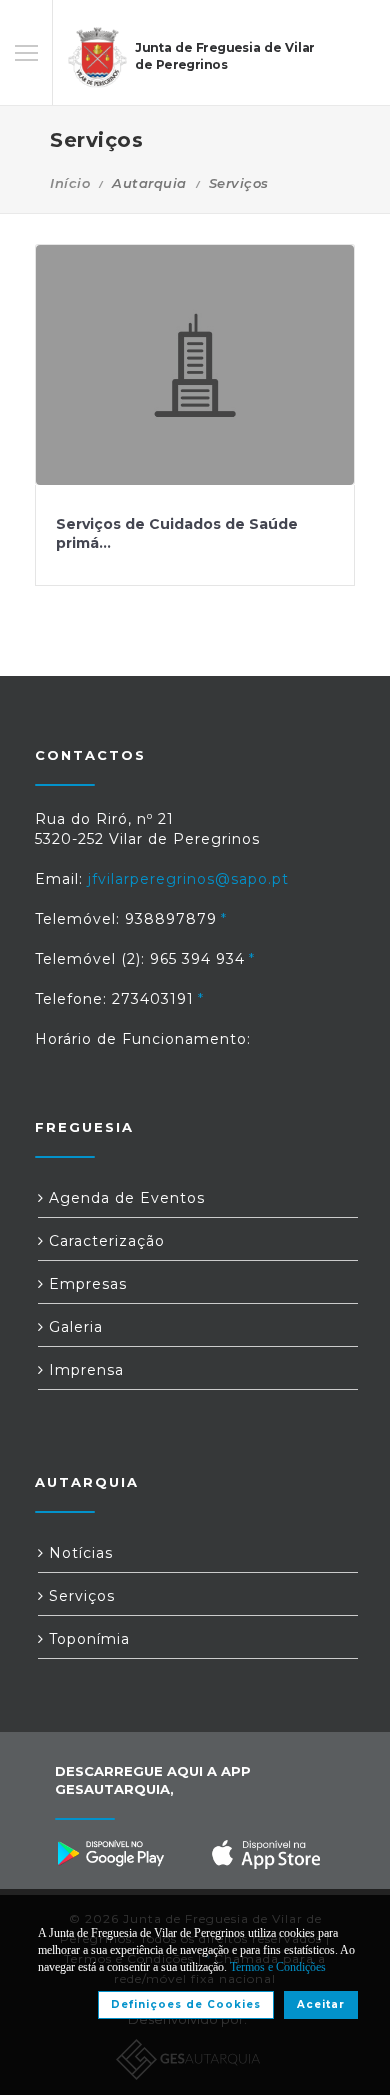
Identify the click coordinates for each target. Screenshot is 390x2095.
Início (70, 183)
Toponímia (87, 1639)
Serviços (79, 1596)
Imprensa (84, 1370)
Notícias (78, 1553)
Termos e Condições (278, 1967)
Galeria (73, 1327)
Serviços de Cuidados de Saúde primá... (177, 534)
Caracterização (104, 1241)
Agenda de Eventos (124, 1198)
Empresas (85, 1284)
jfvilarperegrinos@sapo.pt (188, 879)
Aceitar (321, 2004)
